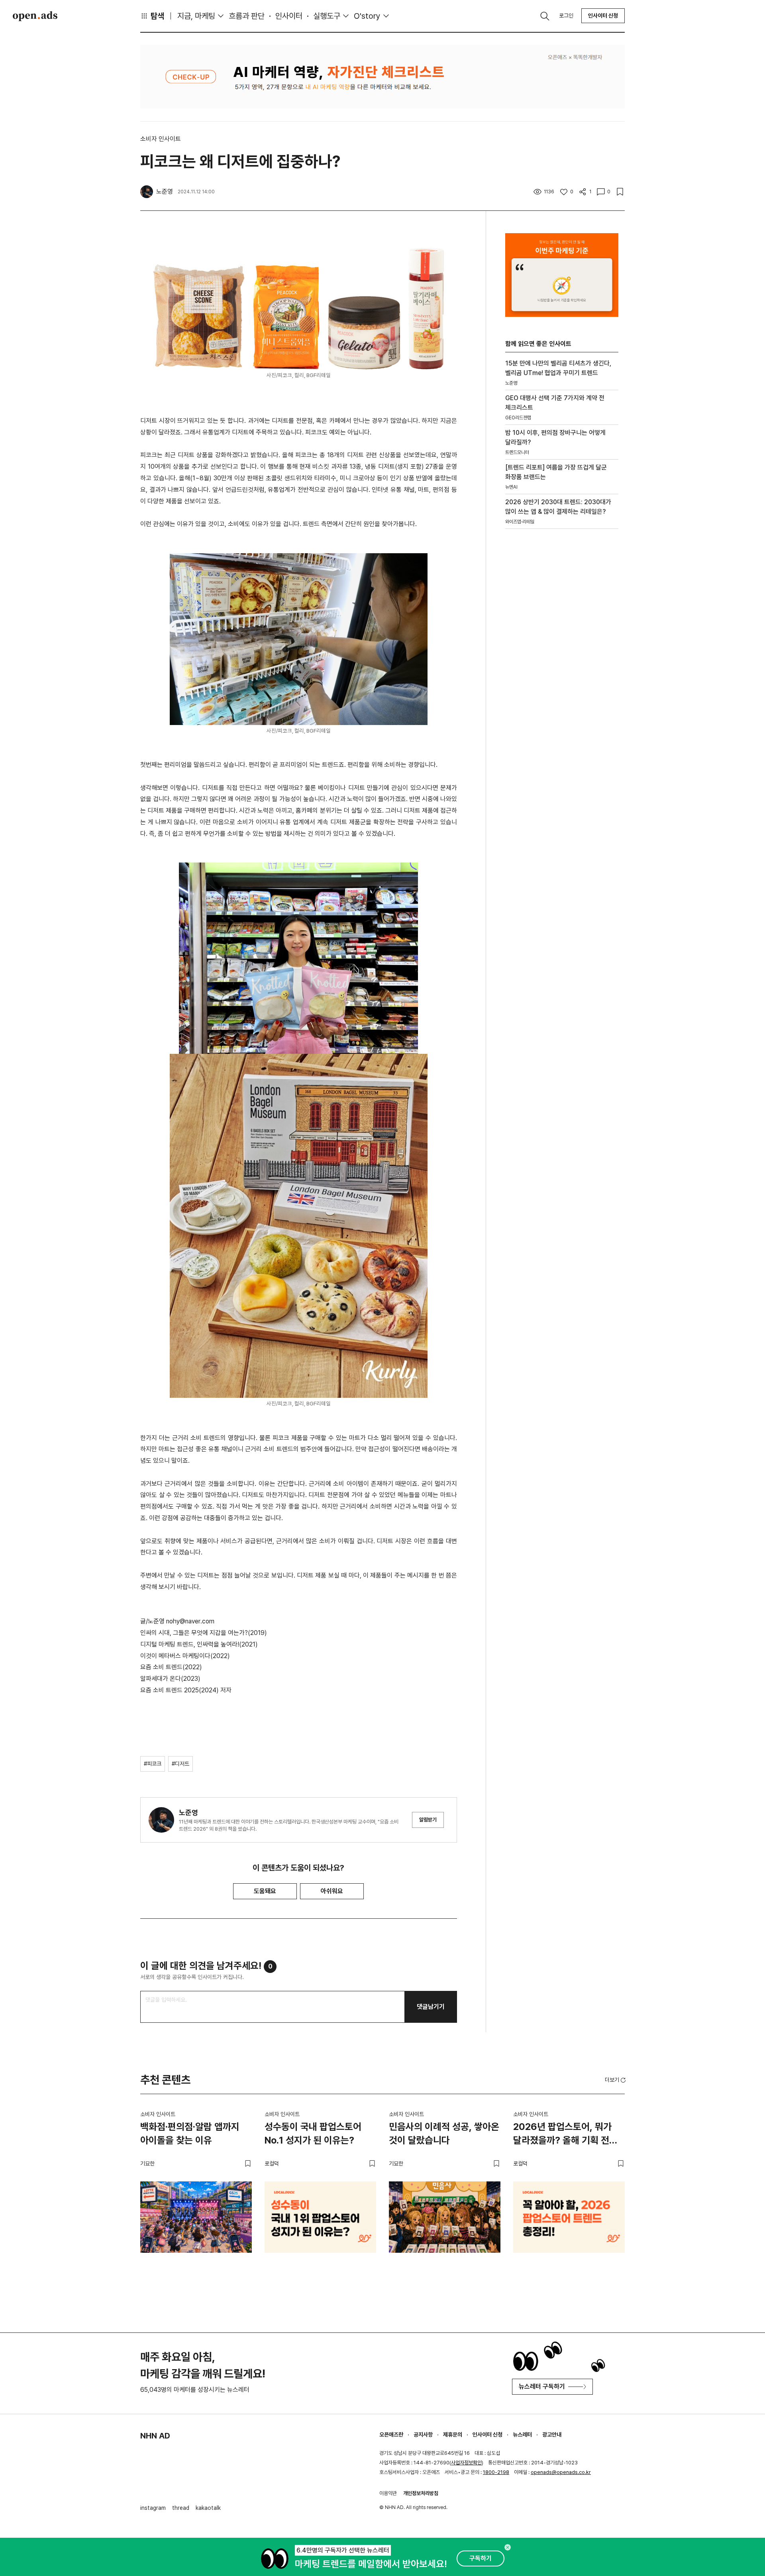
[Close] (508, 2547)
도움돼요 (265, 1891)
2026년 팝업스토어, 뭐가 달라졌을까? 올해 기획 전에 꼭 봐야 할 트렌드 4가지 (565, 2135)
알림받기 (428, 1820)
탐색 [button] (157, 16)
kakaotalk (208, 2508)
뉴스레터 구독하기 (542, 2386)
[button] (616, 2080)
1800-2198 (496, 2472)
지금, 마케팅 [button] (196, 16)
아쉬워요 (332, 1891)
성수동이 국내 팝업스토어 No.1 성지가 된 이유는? (313, 2133)
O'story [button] (367, 16)
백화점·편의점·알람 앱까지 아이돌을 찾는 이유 (190, 2133)
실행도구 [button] (327, 16)
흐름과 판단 (247, 16)
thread (181, 2508)
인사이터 (289, 16)
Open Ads (35, 16)
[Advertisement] (562, 671)
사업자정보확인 (466, 2463)
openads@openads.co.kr (561, 2472)
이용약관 (388, 2493)
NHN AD (155, 2436)
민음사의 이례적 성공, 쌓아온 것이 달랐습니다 (444, 2133)
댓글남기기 (431, 2007)
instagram (153, 2508)
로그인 (566, 16)
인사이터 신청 (603, 16)
